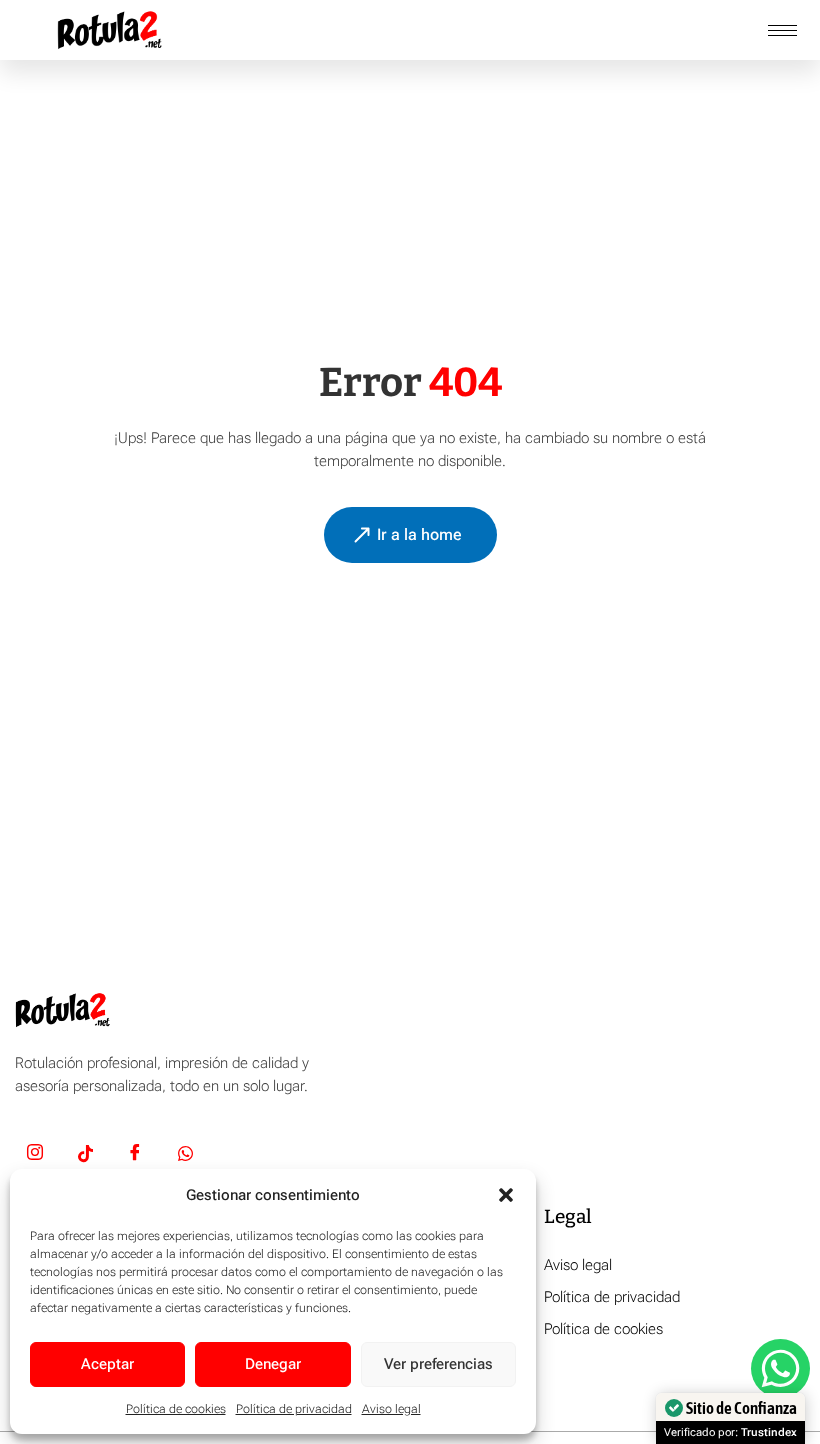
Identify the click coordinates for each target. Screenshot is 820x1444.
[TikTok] (85, 1156)
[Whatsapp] (185, 1156)
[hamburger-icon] (782, 30)
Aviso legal (391, 1409)
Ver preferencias (438, 1364)
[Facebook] (135, 1156)
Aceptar (107, 1364)
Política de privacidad (294, 1409)
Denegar (273, 1364)
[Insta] (35, 1156)
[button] (506, 1195)
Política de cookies (176, 1409)
